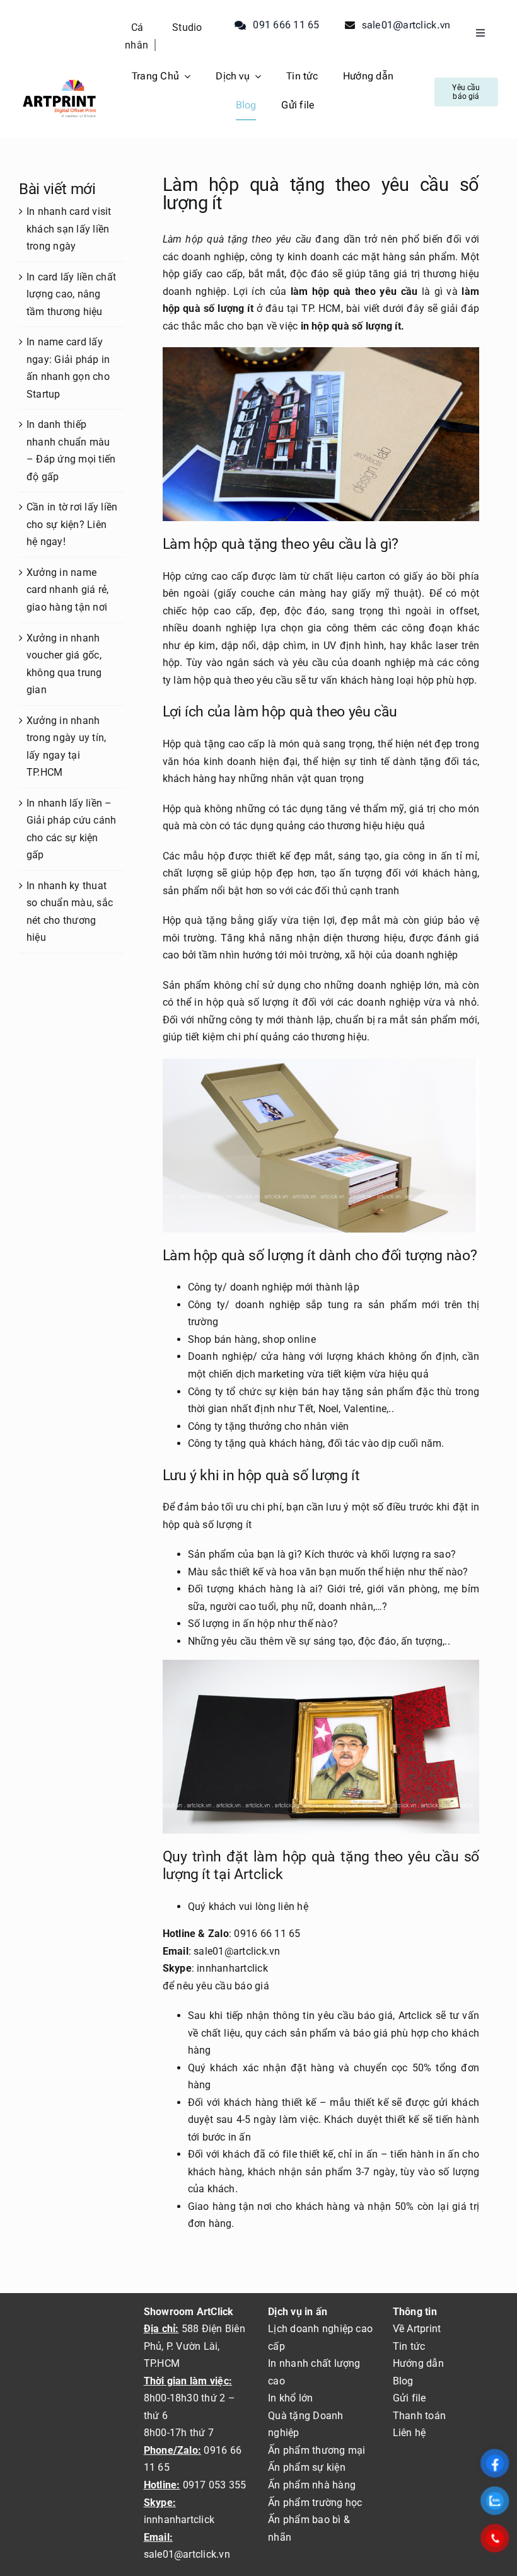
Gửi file (410, 2398)
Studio (187, 27)
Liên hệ (410, 2433)
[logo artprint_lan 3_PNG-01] (59, 80)
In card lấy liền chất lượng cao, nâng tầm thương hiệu (71, 294)
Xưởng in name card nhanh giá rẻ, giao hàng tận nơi (67, 590)
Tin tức (409, 2346)
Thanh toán (419, 2416)
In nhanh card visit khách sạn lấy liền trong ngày (69, 229)
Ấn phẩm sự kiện (307, 2467)
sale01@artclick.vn (187, 2554)
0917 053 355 (213, 2485)
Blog (403, 2381)
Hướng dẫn (418, 2363)
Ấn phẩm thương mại (317, 2450)
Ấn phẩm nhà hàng (312, 2485)
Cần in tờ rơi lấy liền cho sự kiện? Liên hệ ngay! (72, 524)
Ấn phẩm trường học (315, 2503)
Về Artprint (417, 2329)
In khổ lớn (290, 2398)
